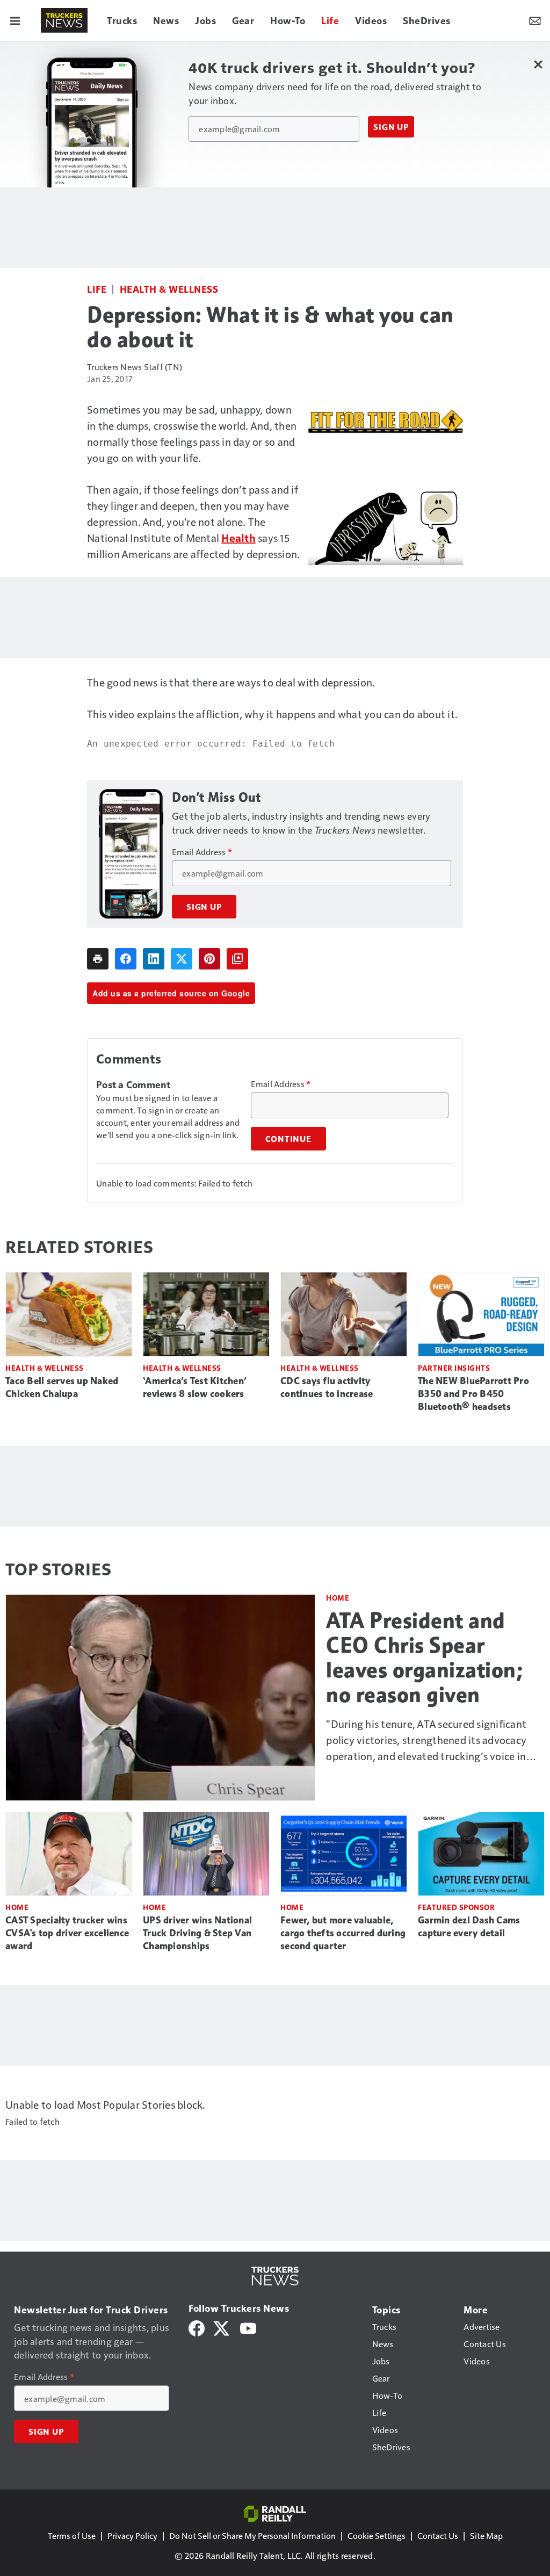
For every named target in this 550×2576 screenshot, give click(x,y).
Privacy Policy (132, 2535)
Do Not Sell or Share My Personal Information (252, 2535)
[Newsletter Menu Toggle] (535, 20)
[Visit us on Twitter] (222, 2327)
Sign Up (391, 127)
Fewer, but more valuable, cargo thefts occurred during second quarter (343, 1933)
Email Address (202, 852)
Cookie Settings (377, 2535)
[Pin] (209, 959)
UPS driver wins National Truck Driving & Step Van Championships (197, 1933)
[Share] (126, 959)
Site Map (486, 2535)
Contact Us (438, 2535)
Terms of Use (72, 2535)
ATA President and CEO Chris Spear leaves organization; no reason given (424, 1658)
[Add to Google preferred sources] (237, 959)
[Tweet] (182, 959)
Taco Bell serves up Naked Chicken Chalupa (62, 1387)
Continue (288, 1139)
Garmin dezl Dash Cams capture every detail (469, 1927)
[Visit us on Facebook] (197, 2327)
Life (97, 289)
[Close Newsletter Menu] (538, 64)
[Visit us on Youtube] (248, 2327)
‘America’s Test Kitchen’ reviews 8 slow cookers (195, 1387)
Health (238, 538)
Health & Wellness (169, 289)
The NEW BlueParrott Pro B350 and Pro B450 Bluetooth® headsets (473, 1394)
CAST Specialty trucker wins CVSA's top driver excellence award (67, 1933)
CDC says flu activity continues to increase (327, 1387)
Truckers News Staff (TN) (135, 367)
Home (338, 1598)
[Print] (98, 959)
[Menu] (15, 20)
